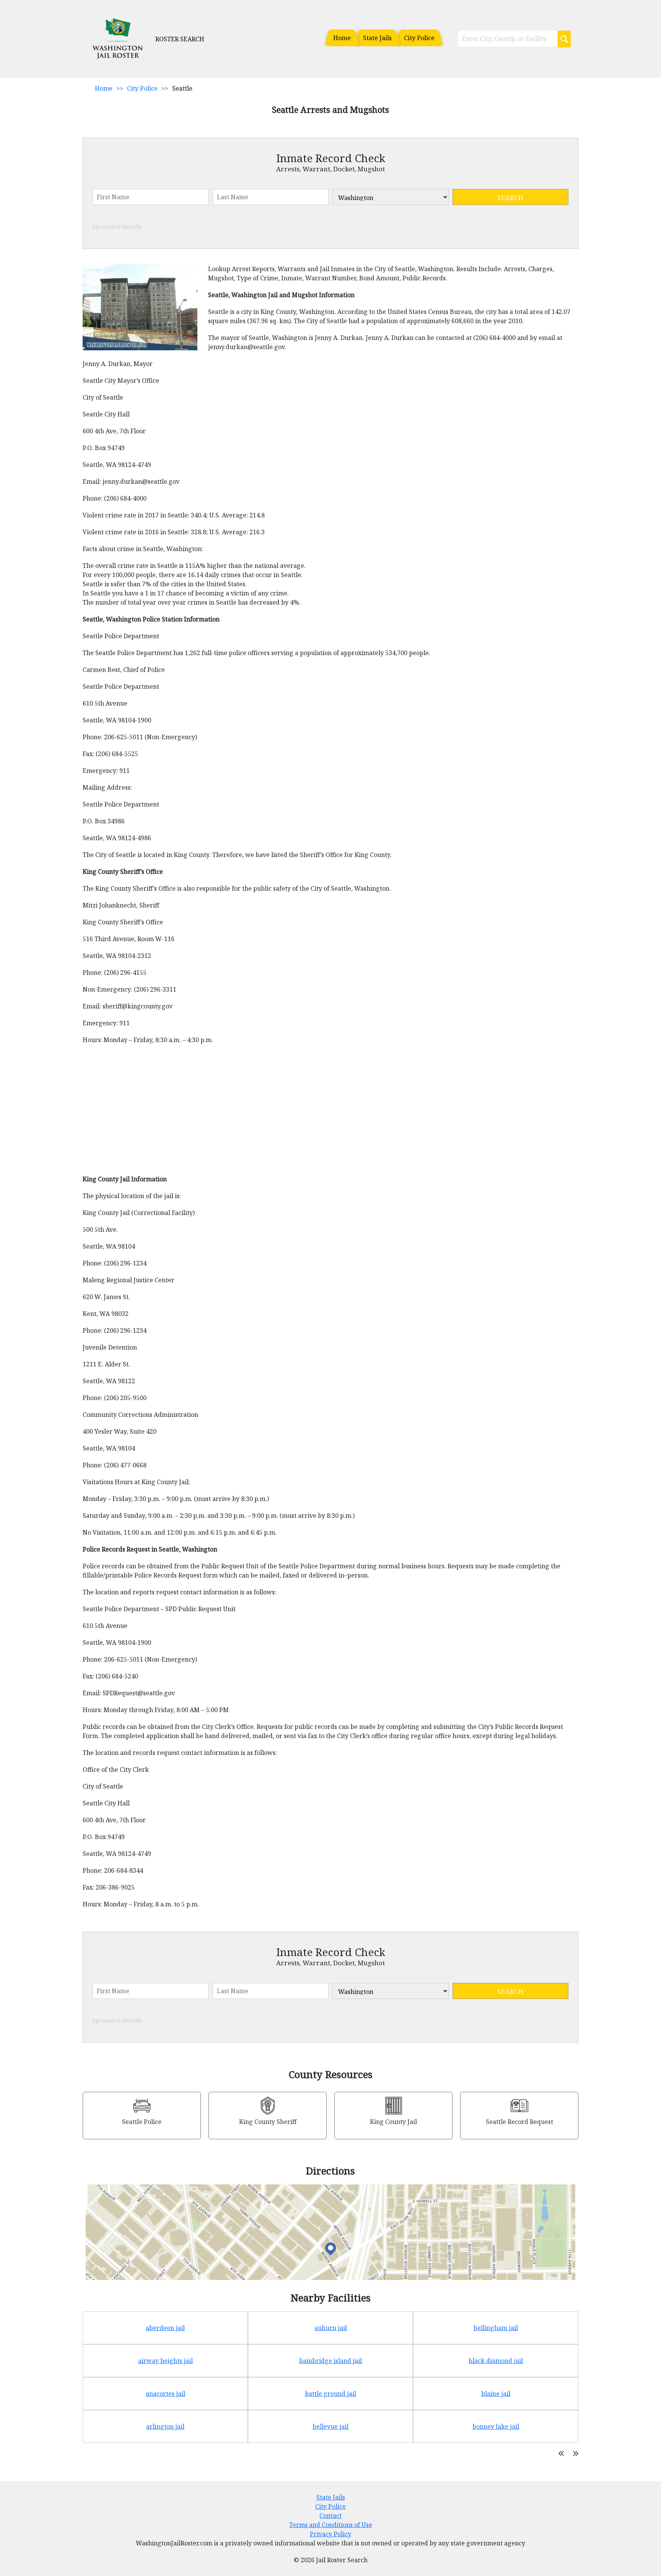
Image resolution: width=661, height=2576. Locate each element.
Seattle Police (142, 2122)
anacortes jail (165, 2394)
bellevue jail (330, 2426)
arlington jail (165, 2426)
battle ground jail (330, 2394)
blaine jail (496, 2394)
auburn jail (331, 2328)
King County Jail (393, 2122)
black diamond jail (496, 2361)
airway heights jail (165, 2361)
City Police (419, 38)
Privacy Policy (330, 2534)
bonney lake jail (496, 2426)
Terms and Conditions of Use (331, 2525)
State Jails (377, 38)
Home (342, 38)
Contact (330, 2516)
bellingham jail (496, 2328)
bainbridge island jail (330, 2361)
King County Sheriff (268, 2122)
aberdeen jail (165, 2328)
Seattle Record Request (519, 2122)
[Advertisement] (312, 1113)
